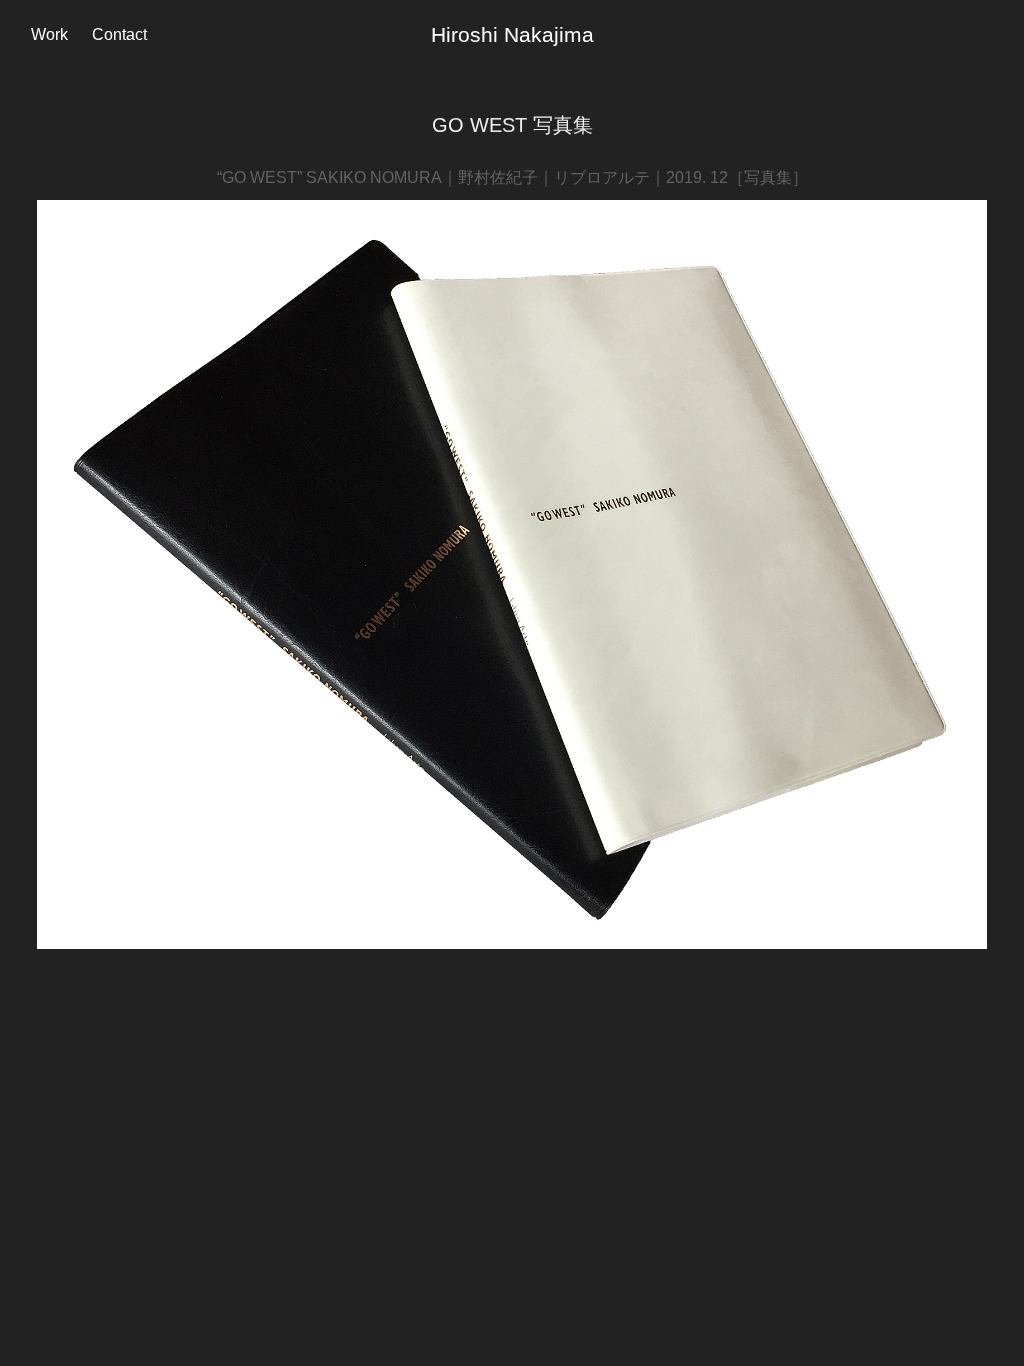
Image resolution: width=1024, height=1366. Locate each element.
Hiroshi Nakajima (512, 34)
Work (49, 34)
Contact (119, 34)
